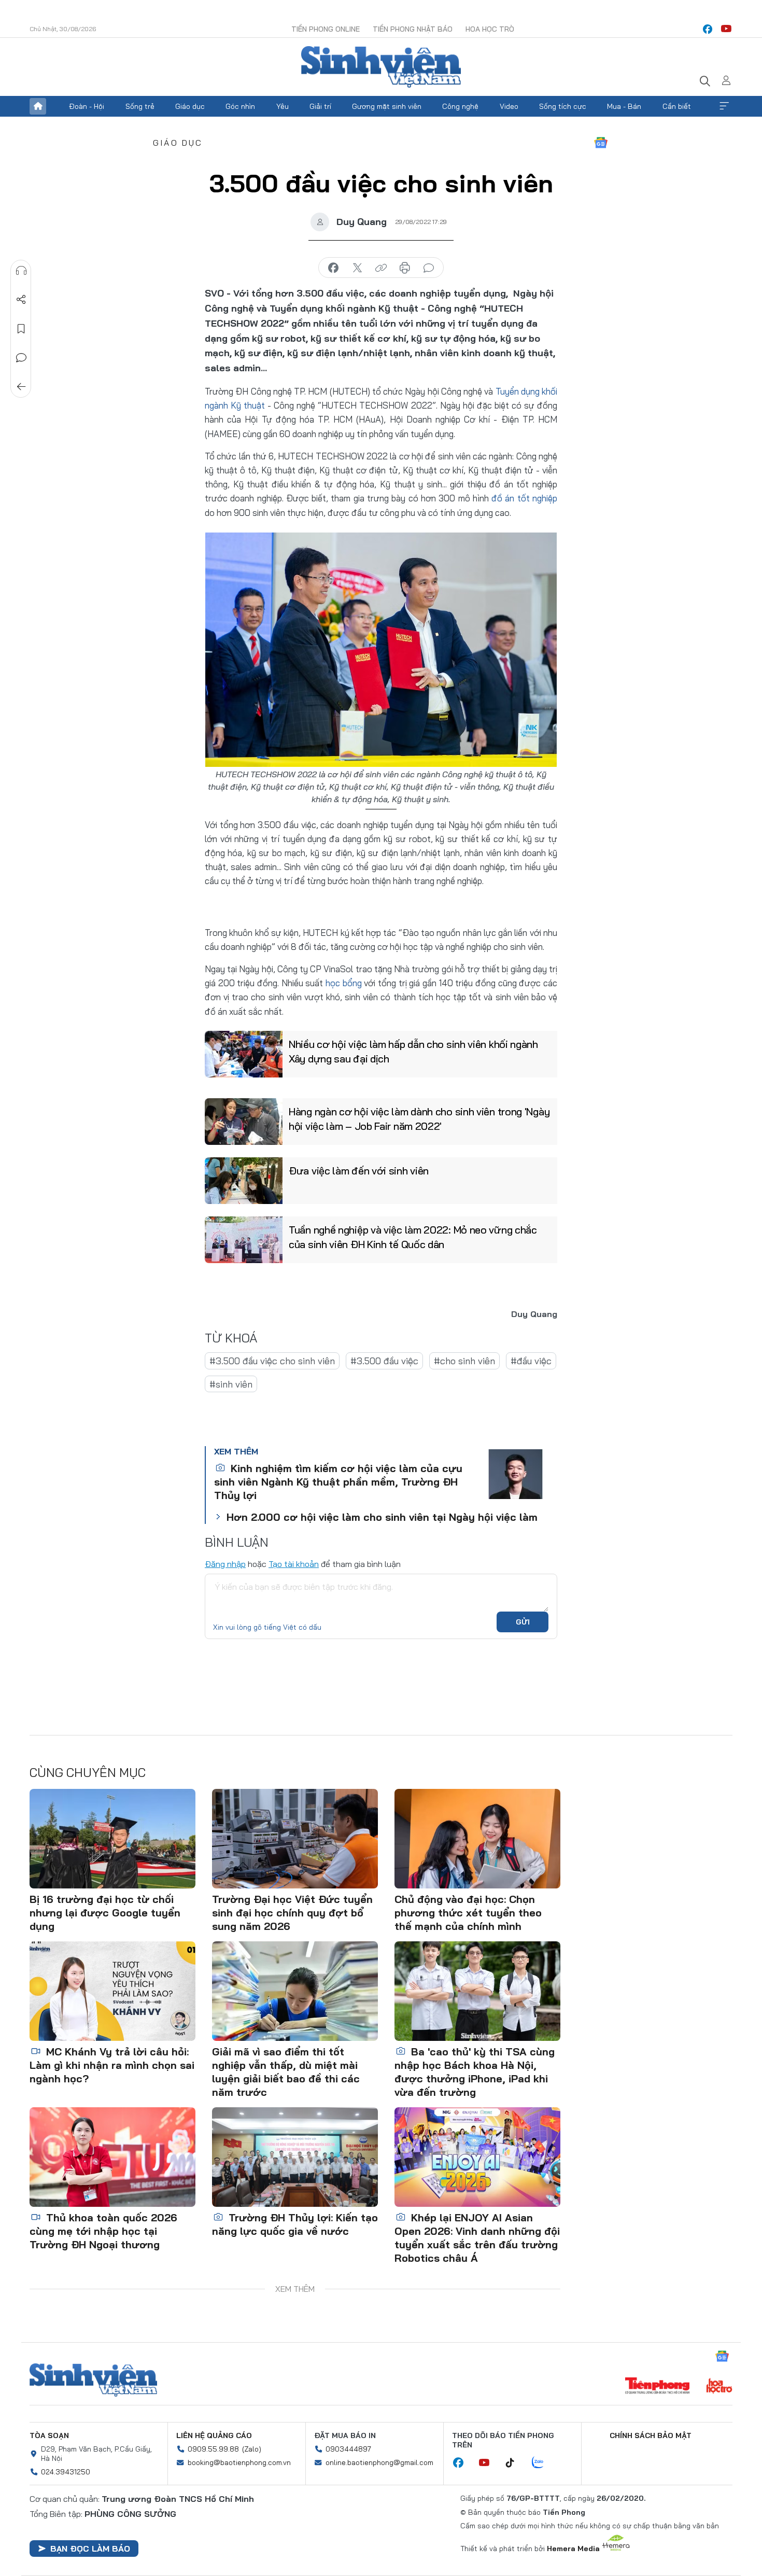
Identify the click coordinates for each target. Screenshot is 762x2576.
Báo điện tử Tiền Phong (381, 67)
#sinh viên (231, 1384)
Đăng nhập (225, 1564)
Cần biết (677, 106)
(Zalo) (252, 2449)
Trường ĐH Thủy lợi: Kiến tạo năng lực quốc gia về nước (295, 2224)
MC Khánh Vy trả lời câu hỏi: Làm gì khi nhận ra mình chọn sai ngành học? (112, 2065)
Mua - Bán (624, 106)
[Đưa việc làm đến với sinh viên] (244, 1181)
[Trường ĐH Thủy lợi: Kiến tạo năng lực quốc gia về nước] (295, 2157)
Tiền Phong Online (326, 29)
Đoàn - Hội (87, 106)
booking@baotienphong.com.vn (239, 2462)
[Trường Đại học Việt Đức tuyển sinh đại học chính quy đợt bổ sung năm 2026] (295, 1839)
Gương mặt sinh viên (387, 106)
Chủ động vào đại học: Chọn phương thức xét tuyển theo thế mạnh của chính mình (468, 1913)
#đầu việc (531, 1361)
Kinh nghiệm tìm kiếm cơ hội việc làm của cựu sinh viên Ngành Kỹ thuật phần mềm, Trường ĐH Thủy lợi (338, 1482)
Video (509, 106)
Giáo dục (190, 106)
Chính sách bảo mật (651, 2435)
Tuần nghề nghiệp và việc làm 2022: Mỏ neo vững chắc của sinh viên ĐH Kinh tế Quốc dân (413, 1237)
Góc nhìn (240, 106)
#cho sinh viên (464, 1361)
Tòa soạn (49, 2435)
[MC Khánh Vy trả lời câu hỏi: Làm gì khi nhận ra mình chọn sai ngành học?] (112, 1991)
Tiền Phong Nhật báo (413, 29)
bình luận (429, 268)
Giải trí (320, 106)
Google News (601, 143)
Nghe (21, 271)
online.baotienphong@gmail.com (379, 2462)
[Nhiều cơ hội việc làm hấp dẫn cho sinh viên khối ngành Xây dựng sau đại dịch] (244, 1054)
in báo (405, 268)
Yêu (283, 106)
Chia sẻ (21, 300)
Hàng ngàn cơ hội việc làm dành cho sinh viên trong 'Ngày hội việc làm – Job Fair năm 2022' (419, 1119)
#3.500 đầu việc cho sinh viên (272, 1361)
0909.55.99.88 (213, 2449)
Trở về (21, 387)
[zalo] (543, 2463)
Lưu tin (21, 329)
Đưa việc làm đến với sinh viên (359, 1171)
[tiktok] (515, 2463)
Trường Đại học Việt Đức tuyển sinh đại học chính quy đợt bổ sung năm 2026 (292, 1913)
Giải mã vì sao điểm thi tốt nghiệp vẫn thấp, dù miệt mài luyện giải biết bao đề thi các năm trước (286, 2072)
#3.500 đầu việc (384, 1361)
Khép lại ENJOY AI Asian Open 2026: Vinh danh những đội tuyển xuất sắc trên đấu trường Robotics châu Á (477, 2238)
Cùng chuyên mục (88, 1772)
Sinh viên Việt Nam (93, 2380)
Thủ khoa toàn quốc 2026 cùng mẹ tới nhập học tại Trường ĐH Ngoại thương (103, 2231)
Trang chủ (38, 106)
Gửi (523, 1622)
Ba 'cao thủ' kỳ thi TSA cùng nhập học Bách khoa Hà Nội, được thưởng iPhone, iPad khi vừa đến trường (475, 2072)
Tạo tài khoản (294, 1564)
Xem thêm (724, 106)
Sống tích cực (563, 106)
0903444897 (348, 2449)
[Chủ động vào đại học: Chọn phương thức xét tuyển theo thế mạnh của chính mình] (477, 1839)
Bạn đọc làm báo (90, 2549)
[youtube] (726, 29)
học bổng (344, 983)
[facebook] (708, 29)
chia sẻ (333, 268)
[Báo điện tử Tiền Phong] (657, 2387)
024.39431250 (66, 2472)
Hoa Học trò (490, 29)
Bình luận (21, 358)
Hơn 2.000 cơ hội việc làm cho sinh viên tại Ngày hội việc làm (382, 1517)
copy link (381, 268)
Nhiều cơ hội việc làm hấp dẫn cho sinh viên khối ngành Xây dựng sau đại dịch (413, 1051)
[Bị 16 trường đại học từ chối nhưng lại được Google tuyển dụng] (112, 1839)
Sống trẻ (140, 106)
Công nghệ (460, 106)
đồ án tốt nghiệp (524, 498)
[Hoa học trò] (719, 2387)
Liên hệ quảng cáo (214, 2435)
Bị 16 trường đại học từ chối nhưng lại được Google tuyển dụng (105, 1913)
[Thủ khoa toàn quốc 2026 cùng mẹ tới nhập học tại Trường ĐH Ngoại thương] (112, 2157)
